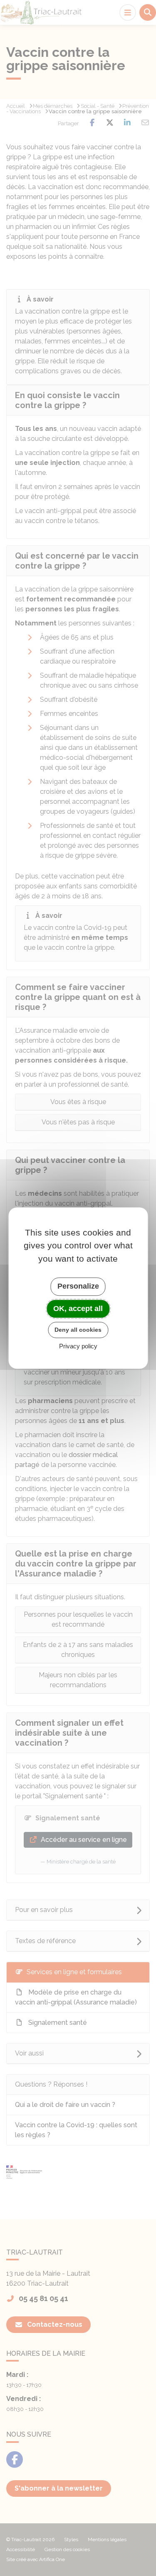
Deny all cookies (78, 1330)
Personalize (78, 1286)
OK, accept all (78, 1309)
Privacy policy (78, 1346)
